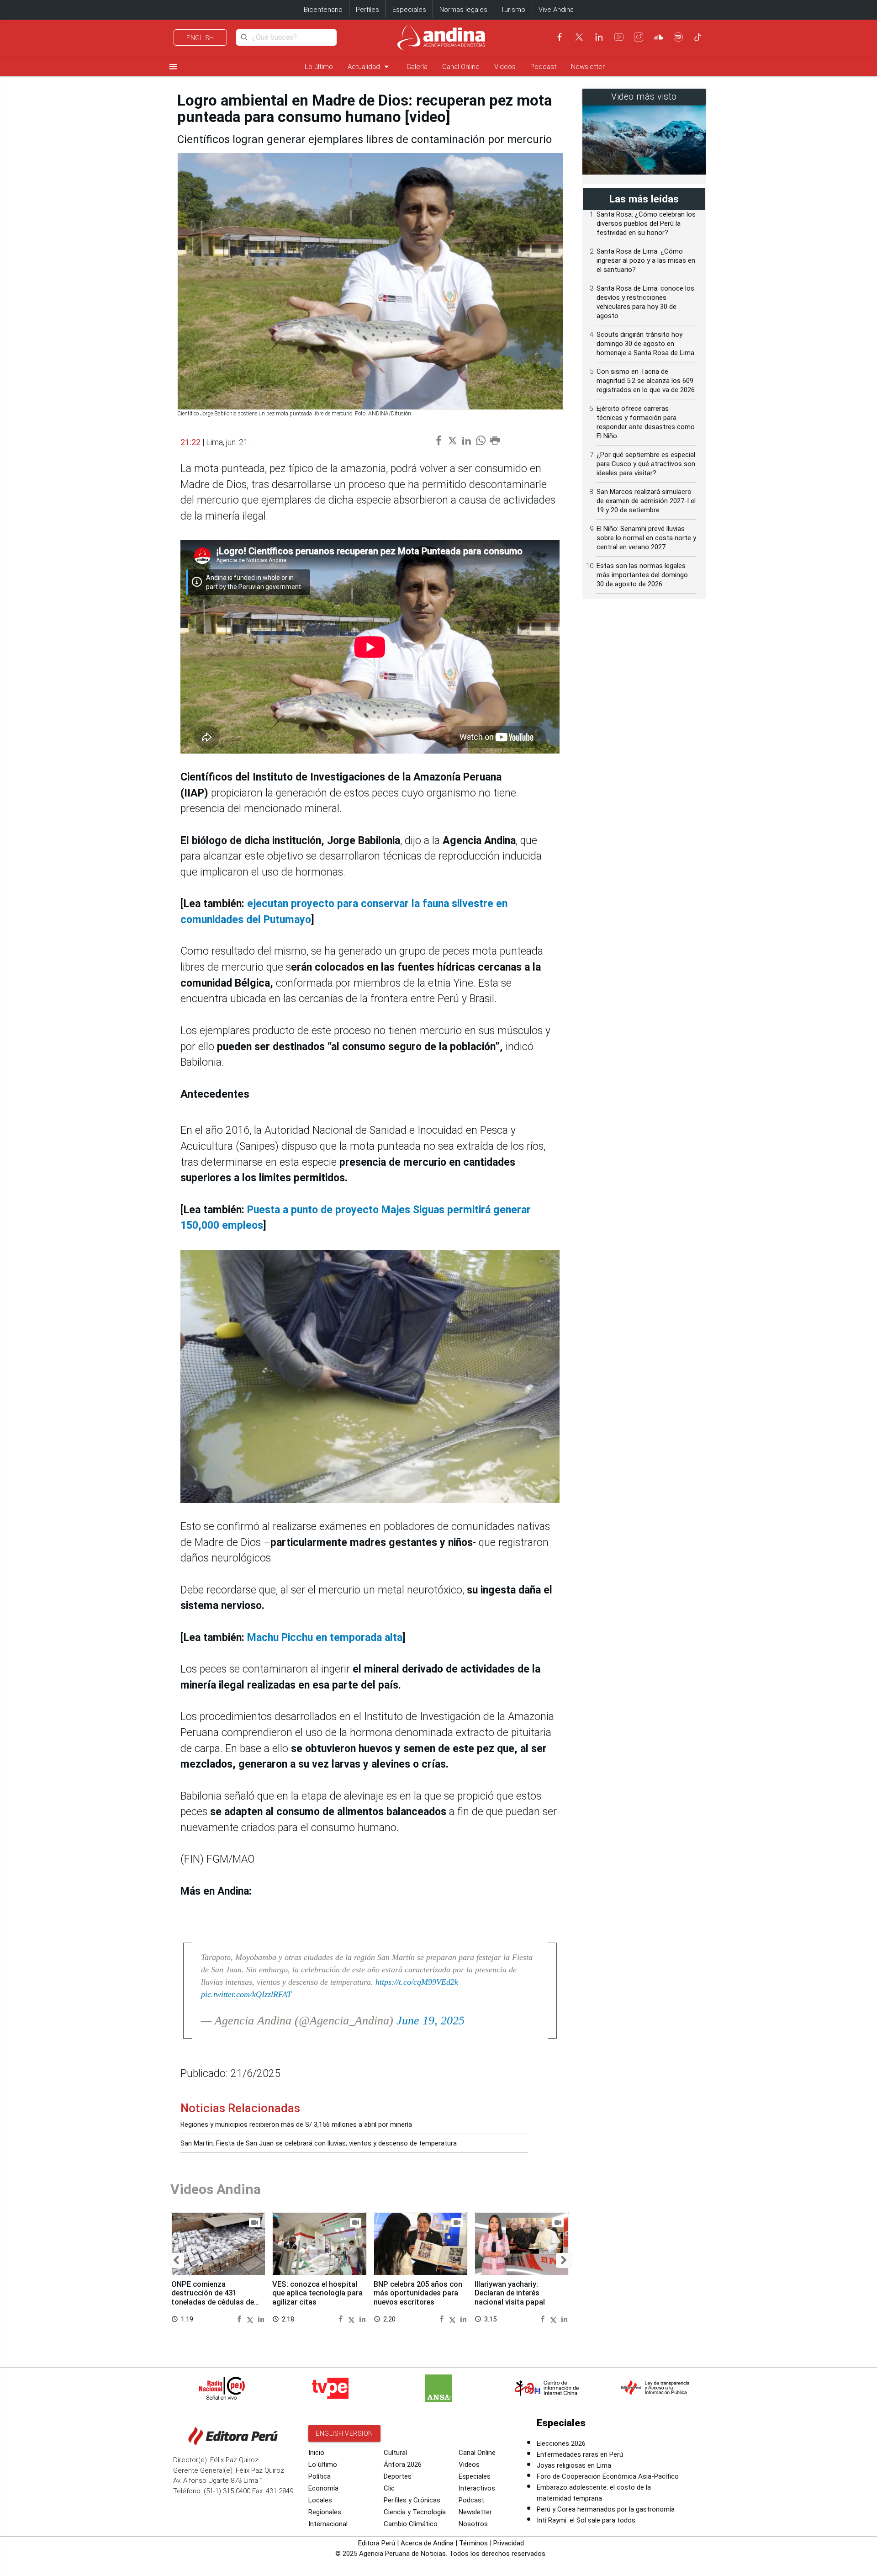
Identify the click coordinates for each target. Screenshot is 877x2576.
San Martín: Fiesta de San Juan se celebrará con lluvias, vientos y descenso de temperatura (319, 2143)
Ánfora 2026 (403, 2464)
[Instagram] (639, 37)
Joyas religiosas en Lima (574, 2465)
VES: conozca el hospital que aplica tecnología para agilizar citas (317, 2293)
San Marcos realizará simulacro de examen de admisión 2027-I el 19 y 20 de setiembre (646, 501)
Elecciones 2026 (561, 2443)
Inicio (316, 2453)
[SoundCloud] (659, 37)
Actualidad (370, 66)
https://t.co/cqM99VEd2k (417, 1982)
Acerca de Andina (427, 2543)
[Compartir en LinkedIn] (261, 2319)
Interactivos (477, 2488)
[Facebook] (560, 37)
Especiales (409, 10)
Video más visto (644, 97)
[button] (176, 2260)
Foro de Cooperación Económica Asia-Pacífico (608, 2476)
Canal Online (461, 67)
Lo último (319, 67)
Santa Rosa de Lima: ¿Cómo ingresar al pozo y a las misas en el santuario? (646, 260)
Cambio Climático (411, 2524)
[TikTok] (698, 37)
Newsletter (588, 67)
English (200, 38)
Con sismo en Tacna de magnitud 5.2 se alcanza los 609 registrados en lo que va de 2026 (646, 381)
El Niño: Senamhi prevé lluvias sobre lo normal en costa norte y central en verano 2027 (646, 538)
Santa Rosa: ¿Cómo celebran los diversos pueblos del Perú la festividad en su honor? (646, 223)
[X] (579, 37)
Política (320, 2476)
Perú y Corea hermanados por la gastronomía (606, 2509)
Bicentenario (323, 10)
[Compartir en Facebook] (240, 2319)
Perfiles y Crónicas (412, 2500)
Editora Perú (377, 2543)
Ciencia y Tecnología (415, 2512)
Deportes (398, 2476)
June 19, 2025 (431, 2021)
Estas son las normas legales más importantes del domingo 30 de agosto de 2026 (642, 575)
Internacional (328, 2524)
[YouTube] (619, 37)
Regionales (325, 2512)
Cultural (395, 2453)
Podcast (543, 67)
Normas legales (463, 10)
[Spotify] (678, 37)
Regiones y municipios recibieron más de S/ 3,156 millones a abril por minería (296, 2125)
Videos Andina (216, 2189)
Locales (320, 2500)
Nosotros (473, 2524)
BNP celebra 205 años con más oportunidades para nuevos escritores (418, 2293)
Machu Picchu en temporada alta (325, 1638)
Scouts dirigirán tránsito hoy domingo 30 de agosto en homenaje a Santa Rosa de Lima (645, 344)
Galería (417, 67)
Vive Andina (556, 10)
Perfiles (367, 10)
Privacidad (509, 2543)
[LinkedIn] (599, 37)
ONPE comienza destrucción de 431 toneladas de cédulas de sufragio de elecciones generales (213, 2302)
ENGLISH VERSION (344, 2433)
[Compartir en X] (251, 2319)
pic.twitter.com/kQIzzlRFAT (246, 1994)
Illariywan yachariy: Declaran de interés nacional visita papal (510, 2293)
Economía (323, 2488)
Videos (505, 67)
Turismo (513, 10)
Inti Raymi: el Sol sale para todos (586, 2520)
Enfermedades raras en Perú (580, 2454)
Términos (473, 2543)
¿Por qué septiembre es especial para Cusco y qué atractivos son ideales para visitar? (646, 464)
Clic (389, 2488)
